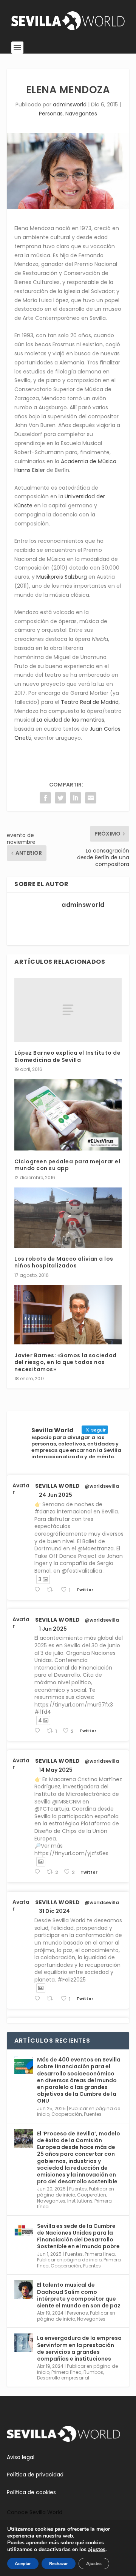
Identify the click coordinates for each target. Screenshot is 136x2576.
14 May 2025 (56, 1770)
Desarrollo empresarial (63, 2378)
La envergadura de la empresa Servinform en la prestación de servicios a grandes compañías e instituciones (79, 2348)
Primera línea (100, 2254)
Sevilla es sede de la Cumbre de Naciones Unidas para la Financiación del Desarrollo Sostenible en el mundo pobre (78, 2236)
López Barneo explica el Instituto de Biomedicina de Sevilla (67, 1056)
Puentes (93, 2114)
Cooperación (67, 2114)
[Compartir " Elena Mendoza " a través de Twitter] (60, 798)
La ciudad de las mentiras (70, 720)
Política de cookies (31, 2492)
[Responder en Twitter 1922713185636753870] (39, 1872)
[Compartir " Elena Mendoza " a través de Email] (91, 798)
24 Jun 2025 (56, 1495)
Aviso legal (21, 2457)
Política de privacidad (35, 2475)
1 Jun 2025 (53, 1629)
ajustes (97, 2550)
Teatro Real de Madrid (90, 702)
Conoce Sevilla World (35, 2512)
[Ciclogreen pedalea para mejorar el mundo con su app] (68, 1115)
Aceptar (23, 2564)
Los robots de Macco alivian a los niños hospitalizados (64, 1262)
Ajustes (94, 2564)
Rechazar (59, 2564)
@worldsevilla (102, 1486)
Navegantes (81, 114)
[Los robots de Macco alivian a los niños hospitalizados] (68, 1218)
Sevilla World (58, 1486)
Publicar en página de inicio (69, 2260)
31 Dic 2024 (54, 1911)
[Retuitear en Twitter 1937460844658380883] (52, 1590)
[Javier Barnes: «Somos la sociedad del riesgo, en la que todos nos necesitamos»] (68, 1315)
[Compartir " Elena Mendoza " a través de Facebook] (45, 798)
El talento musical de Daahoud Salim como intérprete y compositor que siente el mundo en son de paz (79, 2295)
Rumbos (93, 2372)
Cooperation (92, 2195)
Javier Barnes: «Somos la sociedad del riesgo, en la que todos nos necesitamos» (66, 1362)
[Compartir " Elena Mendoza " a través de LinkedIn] (76, 798)
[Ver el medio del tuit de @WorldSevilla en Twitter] (41, 1862)
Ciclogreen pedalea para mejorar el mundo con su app (67, 1165)
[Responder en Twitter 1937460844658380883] (39, 1590)
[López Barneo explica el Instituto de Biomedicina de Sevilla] (68, 1010)
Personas (51, 114)
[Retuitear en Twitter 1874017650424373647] (52, 1999)
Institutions (80, 2201)
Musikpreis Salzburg (62, 577)
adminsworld (70, 104)
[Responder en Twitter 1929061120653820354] (39, 1731)
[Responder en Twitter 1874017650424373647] (39, 1999)
